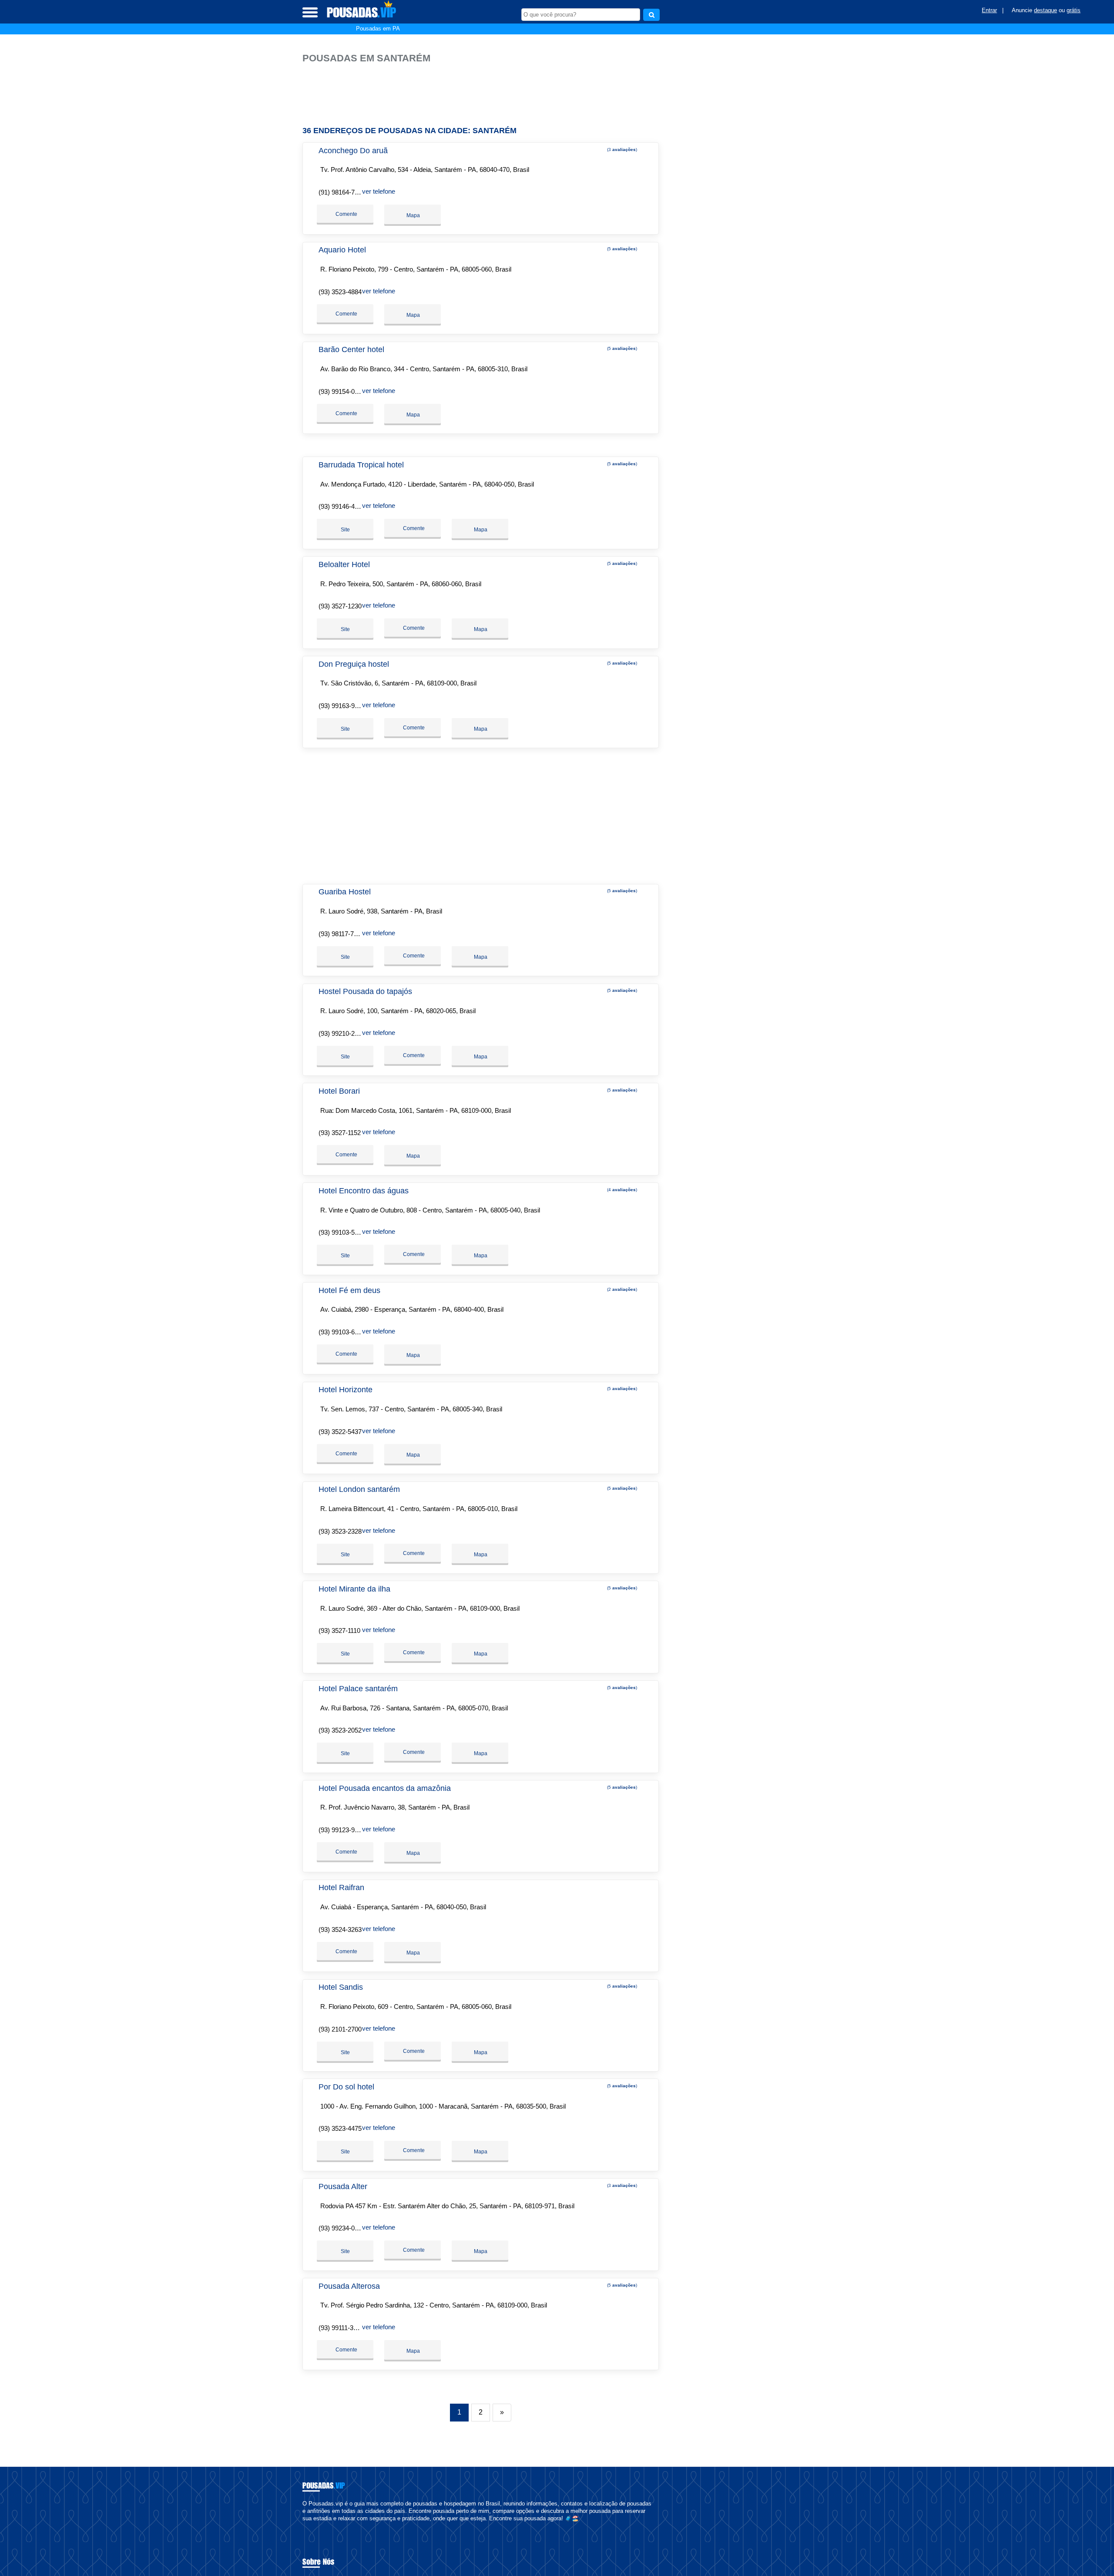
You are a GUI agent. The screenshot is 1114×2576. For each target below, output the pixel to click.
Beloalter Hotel (344, 564)
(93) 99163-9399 (342, 706)
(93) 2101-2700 (340, 2029)
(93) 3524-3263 (340, 1929)
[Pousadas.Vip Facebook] (304, 2526)
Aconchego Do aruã (353, 151)
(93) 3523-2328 (340, 1531)
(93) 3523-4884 (340, 292)
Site (345, 530)
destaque (1045, 10)
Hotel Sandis (341, 1987)
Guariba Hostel (345, 892)
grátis (1074, 10)
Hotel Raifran (341, 1887)
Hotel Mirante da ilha (354, 1589)
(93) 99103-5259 (342, 1232)
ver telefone (379, 191)
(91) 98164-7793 (342, 192)
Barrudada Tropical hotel (361, 465)
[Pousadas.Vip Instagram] (312, 2526)
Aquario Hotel (342, 250)
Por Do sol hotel (346, 2087)
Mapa (413, 215)
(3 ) (621, 149)
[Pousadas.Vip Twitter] (308, 2526)
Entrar (989, 10)
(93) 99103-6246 (342, 1332)
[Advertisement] (485, 91)
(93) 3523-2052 (340, 1730)
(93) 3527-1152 (340, 1133)
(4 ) (621, 1190)
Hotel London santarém (359, 1489)
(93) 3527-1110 (339, 1631)
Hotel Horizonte (346, 1390)
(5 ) (621, 249)
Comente (346, 214)
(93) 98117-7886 (341, 934)
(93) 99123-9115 (341, 1830)
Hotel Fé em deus (349, 1290)
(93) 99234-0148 (342, 2228)
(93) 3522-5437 (340, 1432)
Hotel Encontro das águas (364, 1191)
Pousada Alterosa (349, 2286)
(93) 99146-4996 (342, 506)
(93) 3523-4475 (340, 2128)
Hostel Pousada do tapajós (365, 991)
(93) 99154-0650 (342, 391)
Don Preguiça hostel (354, 664)
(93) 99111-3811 (341, 2328)
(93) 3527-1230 (340, 606)
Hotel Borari (339, 1091)
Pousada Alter (343, 2186)
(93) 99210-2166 (342, 1033)
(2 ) (621, 1289)
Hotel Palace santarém (358, 1689)
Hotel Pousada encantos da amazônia (385, 1788)
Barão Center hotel (351, 349)
